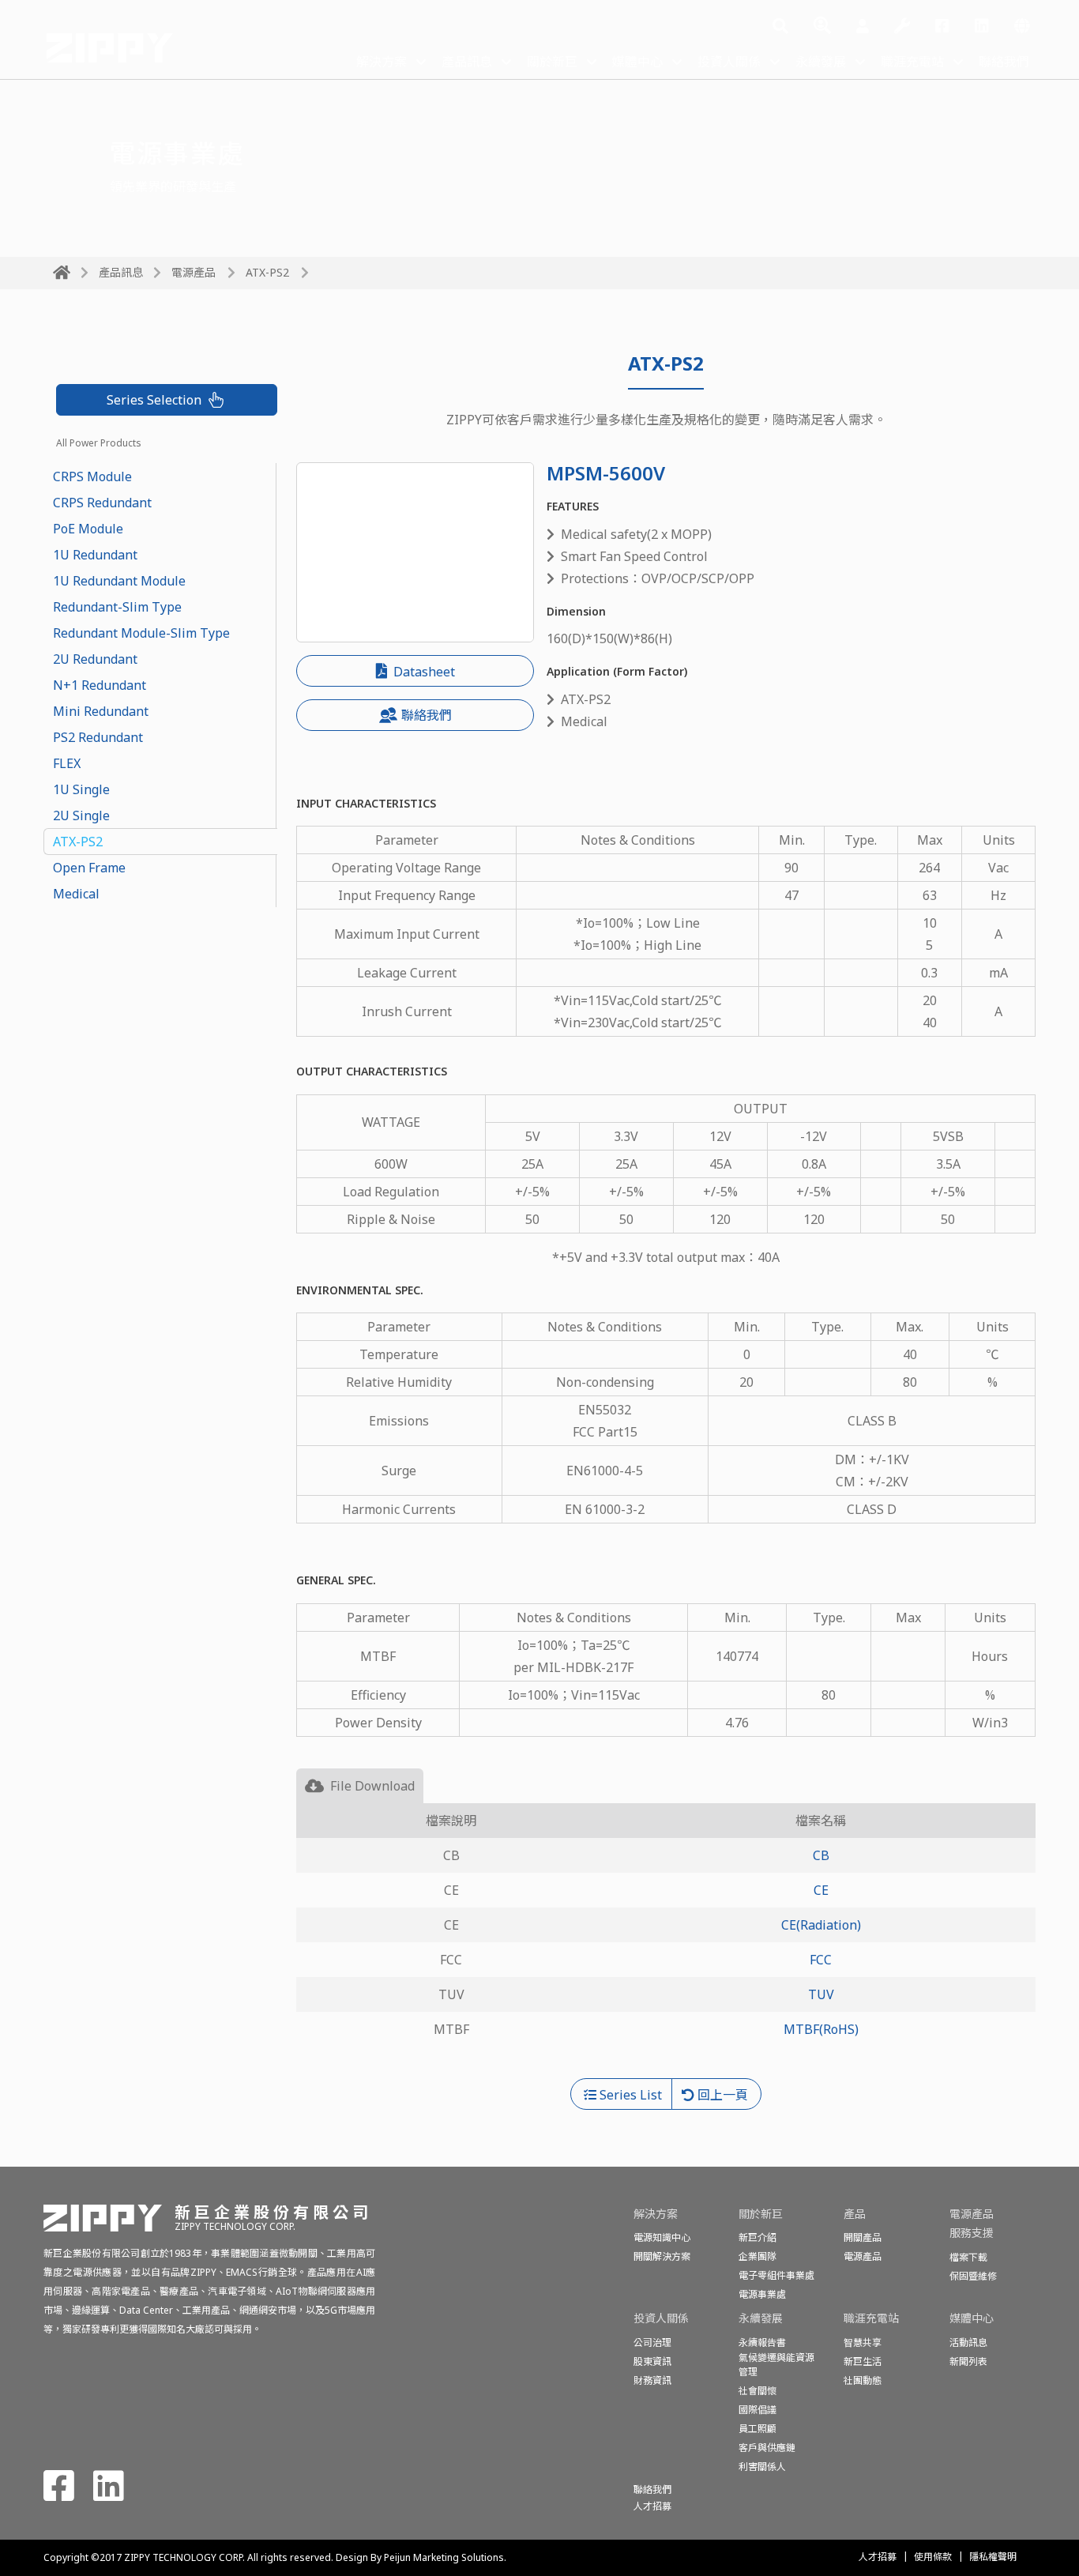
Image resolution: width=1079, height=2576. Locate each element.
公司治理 (652, 2343)
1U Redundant (95, 555)
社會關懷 (758, 2391)
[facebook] (942, 27)
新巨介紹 (758, 2237)
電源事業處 (762, 2294)
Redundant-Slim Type (117, 607)
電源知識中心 (662, 2237)
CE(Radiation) (821, 1925)
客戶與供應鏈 (767, 2448)
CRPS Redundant (102, 503)
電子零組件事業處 (776, 2275)
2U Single (81, 815)
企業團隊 (758, 2256)
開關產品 (863, 2237)
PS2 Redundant (98, 737)
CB (821, 1855)
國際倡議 (758, 2410)
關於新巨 (552, 62)
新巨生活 (863, 2361)
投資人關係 (729, 62)
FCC (821, 1960)
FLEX (67, 763)
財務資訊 (652, 2380)
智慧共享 (863, 2343)
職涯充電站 (912, 62)
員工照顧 (758, 2429)
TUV (821, 1994)
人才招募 (878, 2557)
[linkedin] (982, 27)
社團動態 (863, 2380)
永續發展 (821, 62)
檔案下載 (968, 2257)
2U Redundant (95, 659)
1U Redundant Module (119, 581)
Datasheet (423, 672)
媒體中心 (637, 62)
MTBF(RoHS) (821, 2029)
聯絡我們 (1004, 62)
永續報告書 (762, 2343)
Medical (76, 894)
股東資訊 (652, 2361)
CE (821, 1890)
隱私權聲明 (993, 2557)
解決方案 (382, 62)
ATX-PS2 (78, 842)
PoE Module (88, 529)
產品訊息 (467, 62)
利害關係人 (762, 2467)
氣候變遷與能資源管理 (776, 2365)
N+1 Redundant (100, 685)
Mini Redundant (101, 711)
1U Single (81, 789)
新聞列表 (968, 2361)
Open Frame (89, 868)
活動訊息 (968, 2343)
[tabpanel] (666, 1941)
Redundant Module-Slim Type (141, 633)
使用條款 (933, 2557)
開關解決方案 (662, 2256)
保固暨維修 (973, 2276)
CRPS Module (92, 476)
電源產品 (194, 272)
